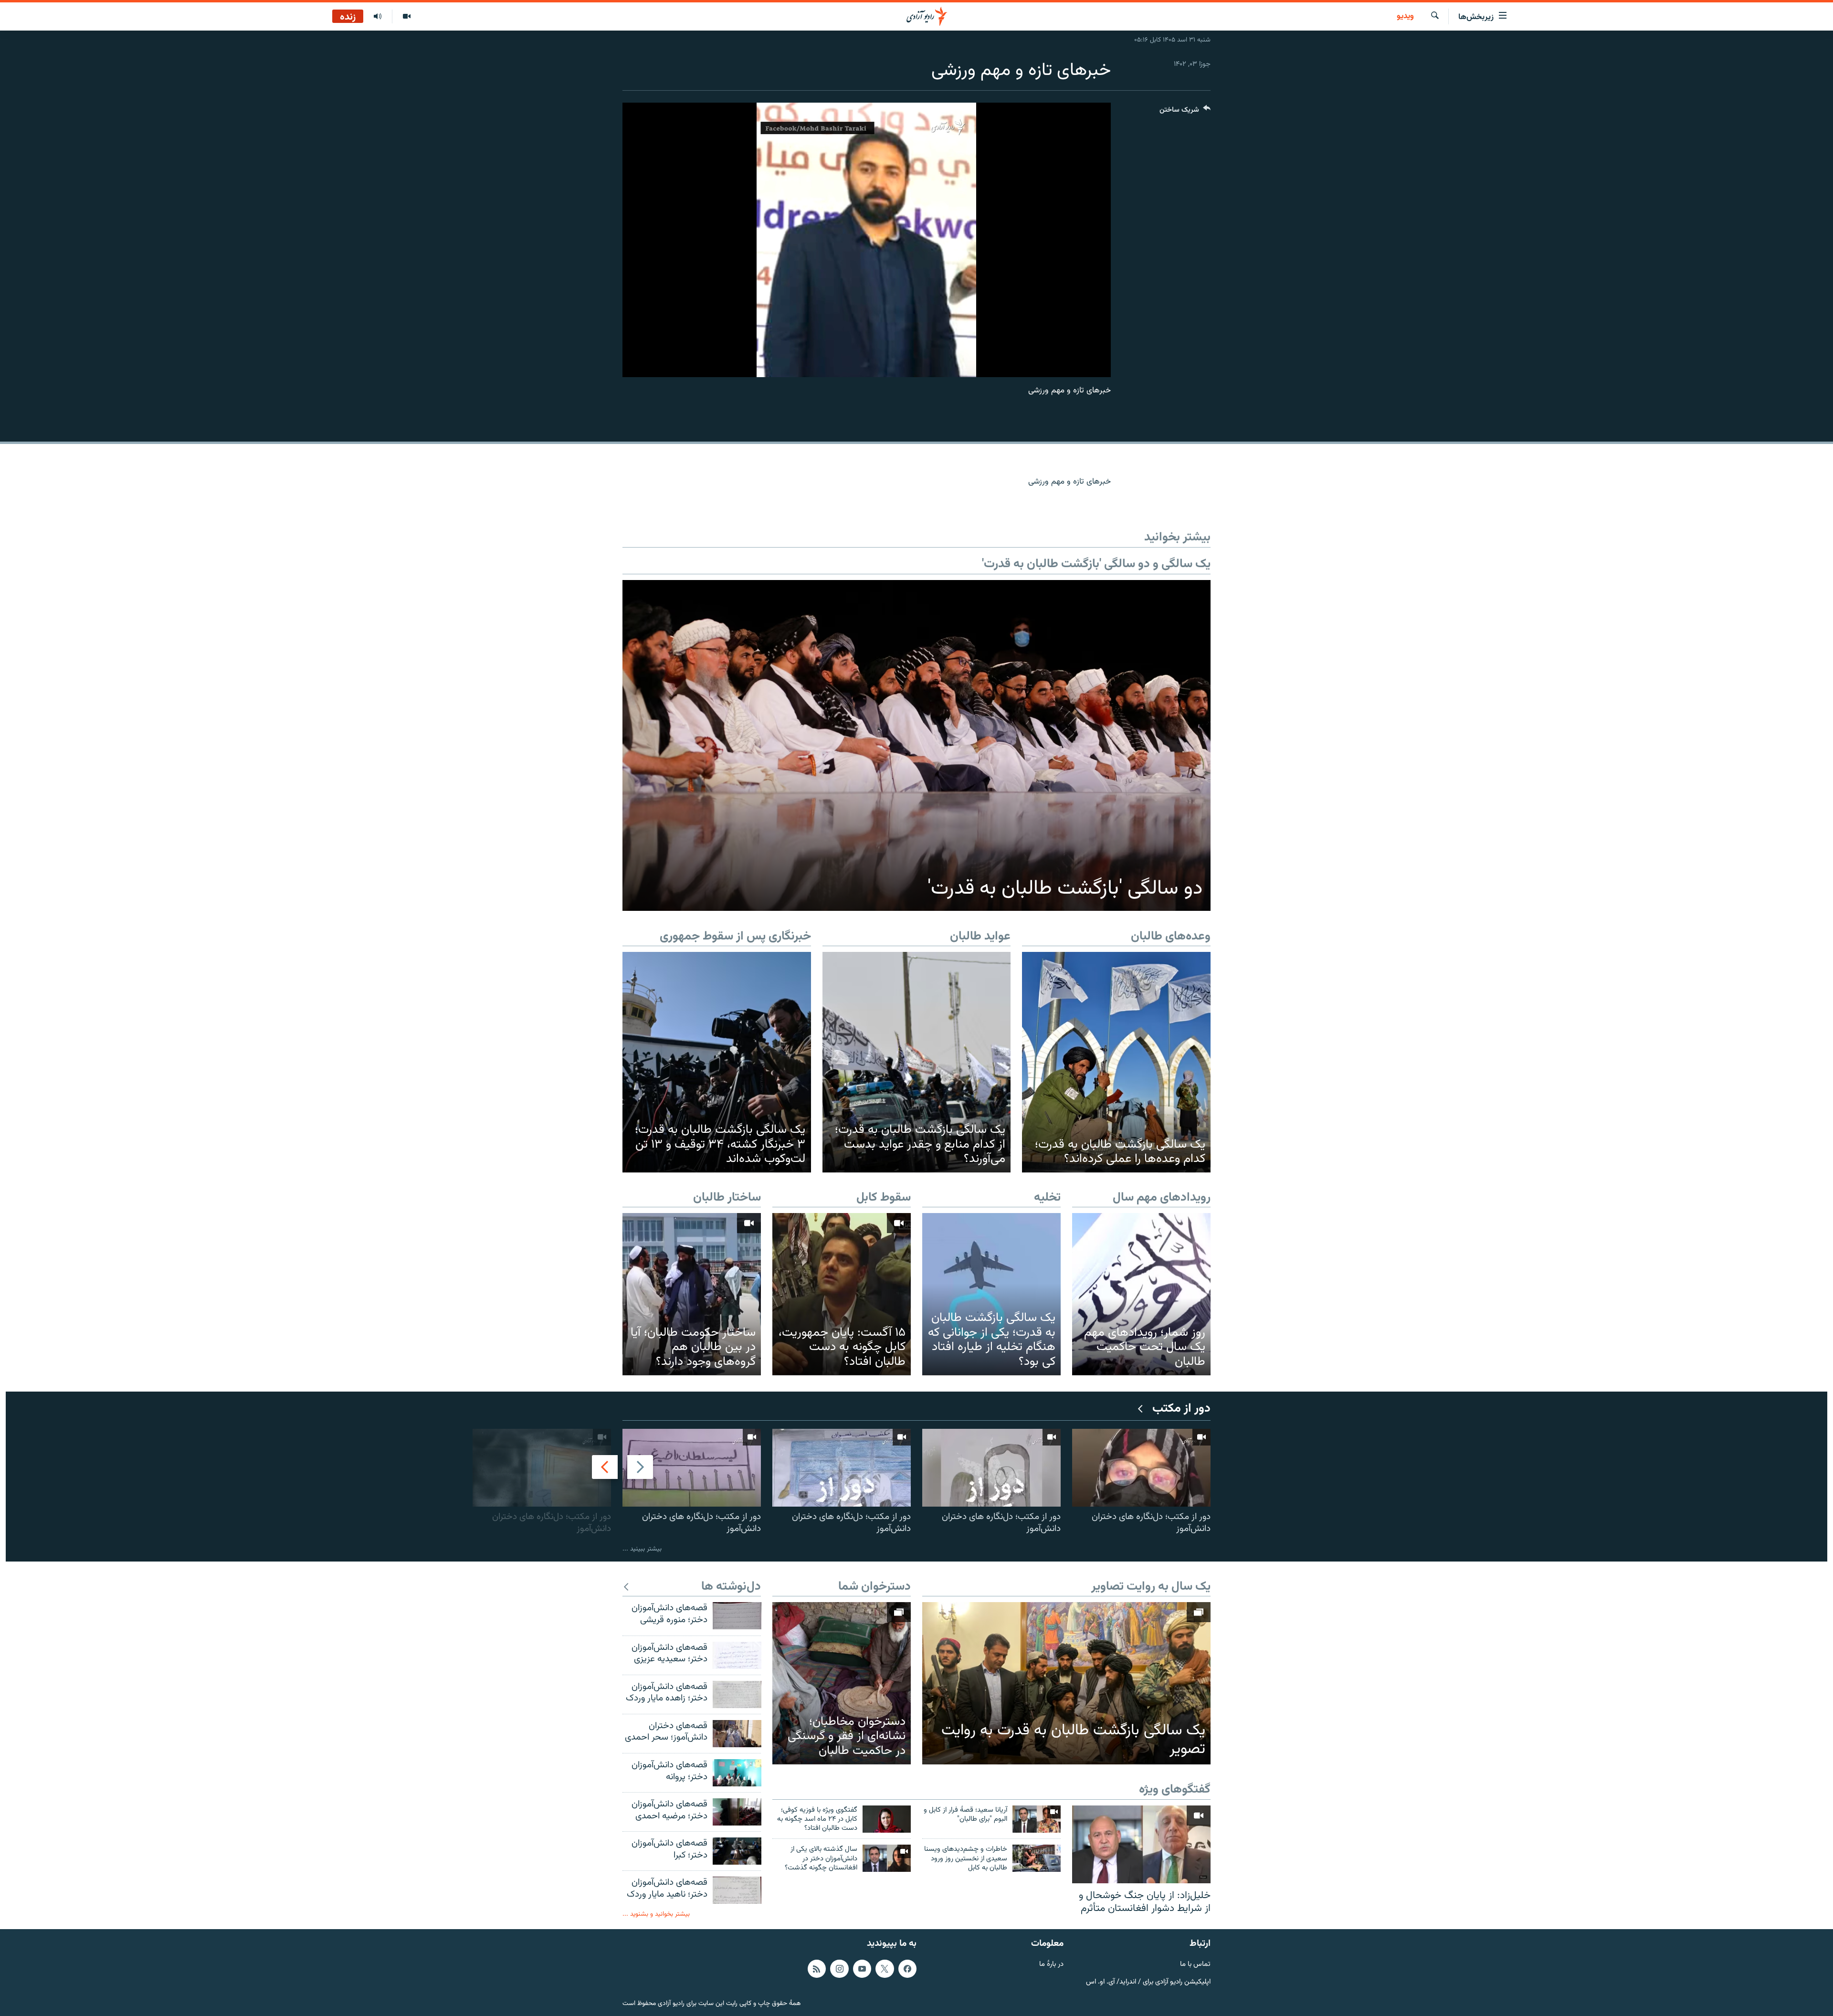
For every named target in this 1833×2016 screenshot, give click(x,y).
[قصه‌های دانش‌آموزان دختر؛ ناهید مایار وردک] (737, 1890)
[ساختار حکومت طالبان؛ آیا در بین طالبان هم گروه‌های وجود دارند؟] (692, 1294)
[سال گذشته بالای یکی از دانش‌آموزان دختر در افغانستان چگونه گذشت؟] (887, 1858)
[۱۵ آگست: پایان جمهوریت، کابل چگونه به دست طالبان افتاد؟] (842, 1294)
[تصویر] (406, 17)
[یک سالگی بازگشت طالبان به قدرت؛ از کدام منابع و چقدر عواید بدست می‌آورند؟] (917, 1062)
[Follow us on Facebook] (907, 1968)
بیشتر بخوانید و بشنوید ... (656, 1914)
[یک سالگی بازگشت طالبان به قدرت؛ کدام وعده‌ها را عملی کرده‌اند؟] (1116, 1062)
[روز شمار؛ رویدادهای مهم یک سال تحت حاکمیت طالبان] (1141, 1294)
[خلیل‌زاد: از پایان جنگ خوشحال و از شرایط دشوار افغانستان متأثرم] (1141, 1844)
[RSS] (817, 1968)
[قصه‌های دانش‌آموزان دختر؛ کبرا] (737, 1851)
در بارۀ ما (1051, 1964)
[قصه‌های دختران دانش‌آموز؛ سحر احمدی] (737, 1734)
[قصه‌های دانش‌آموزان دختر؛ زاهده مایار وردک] (737, 1694)
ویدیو (1405, 17)
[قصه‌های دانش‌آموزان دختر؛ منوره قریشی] (737, 1616)
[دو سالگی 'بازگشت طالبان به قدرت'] (916, 745)
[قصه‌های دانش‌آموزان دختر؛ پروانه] (737, 1773)
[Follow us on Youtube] (862, 1968)
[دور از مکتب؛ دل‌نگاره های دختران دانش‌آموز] (1141, 1468)
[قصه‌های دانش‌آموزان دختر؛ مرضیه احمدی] (737, 1812)
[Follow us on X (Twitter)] (885, 1968)
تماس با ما (1195, 1964)
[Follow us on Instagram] (839, 1968)
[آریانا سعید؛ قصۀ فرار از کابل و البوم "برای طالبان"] (1037, 1819)
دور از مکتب (1181, 1409)
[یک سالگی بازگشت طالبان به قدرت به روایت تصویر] (1066, 1683)
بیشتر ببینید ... (642, 1549)
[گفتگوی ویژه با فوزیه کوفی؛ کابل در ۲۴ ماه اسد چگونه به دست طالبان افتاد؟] (887, 1819)
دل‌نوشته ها (731, 1587)
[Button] (1185, 112)
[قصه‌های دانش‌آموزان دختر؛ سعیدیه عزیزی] (737, 1655)
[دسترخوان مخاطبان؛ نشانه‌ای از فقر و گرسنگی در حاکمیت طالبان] (842, 1683)
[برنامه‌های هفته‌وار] (378, 17)
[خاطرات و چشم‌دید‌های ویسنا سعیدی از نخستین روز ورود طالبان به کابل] (1037, 1858)
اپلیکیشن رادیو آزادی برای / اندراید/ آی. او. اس (1148, 1982)
